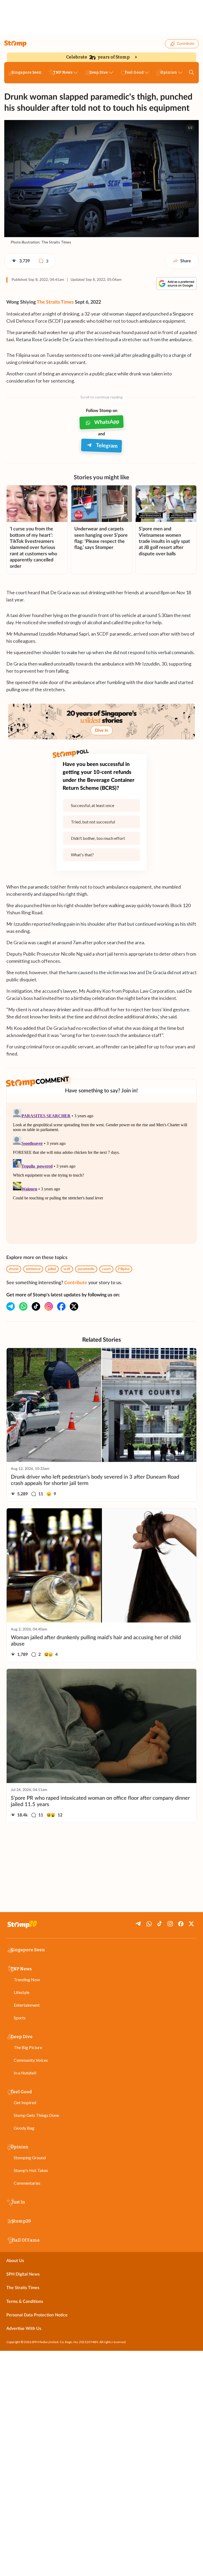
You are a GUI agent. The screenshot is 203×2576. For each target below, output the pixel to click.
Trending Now (27, 1979)
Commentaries (27, 2183)
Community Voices (31, 2060)
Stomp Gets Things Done (36, 2115)
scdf (67, 1269)
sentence (33, 1269)
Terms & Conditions (25, 2302)
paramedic (86, 1269)
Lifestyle (22, 1992)
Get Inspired (25, 2102)
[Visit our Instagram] (49, 1306)
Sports (20, 2018)
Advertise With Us (24, 2329)
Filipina (124, 1269)
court (106, 1269)
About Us (15, 2261)
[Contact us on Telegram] (11, 1306)
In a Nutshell (25, 2073)
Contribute (186, 44)
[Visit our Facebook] (61, 1306)
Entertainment (27, 2005)
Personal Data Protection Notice (37, 2315)
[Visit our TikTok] (36, 1306)
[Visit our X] (74, 1306)
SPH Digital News (23, 2274)
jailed (52, 1269)
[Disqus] (101, 1173)
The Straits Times (55, 302)
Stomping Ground (30, 2158)
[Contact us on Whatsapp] (23, 1306)
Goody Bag (24, 2128)
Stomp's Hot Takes (31, 2170)
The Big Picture (28, 2047)
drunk (14, 1269)
